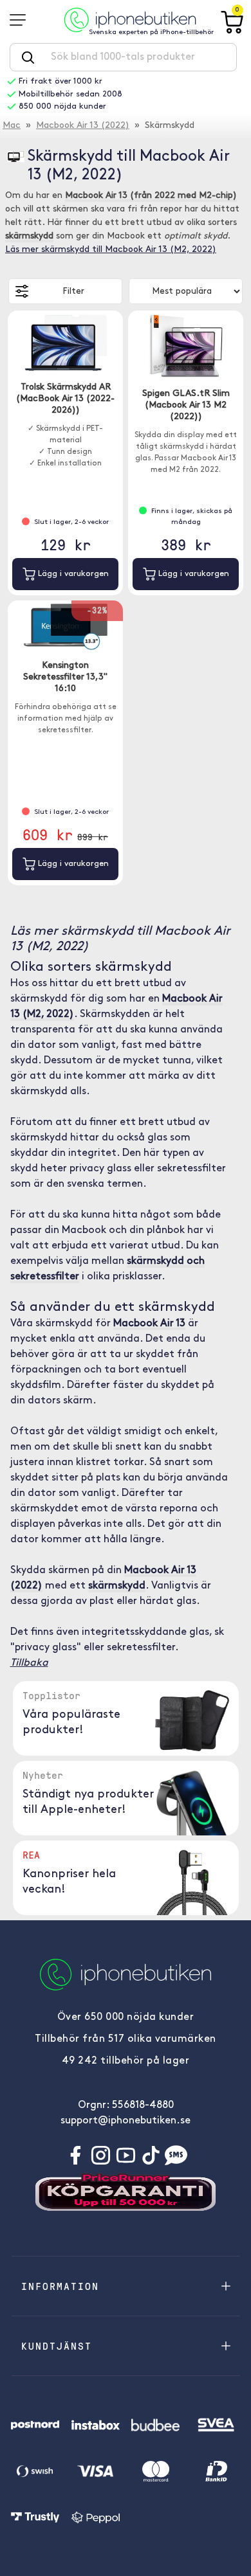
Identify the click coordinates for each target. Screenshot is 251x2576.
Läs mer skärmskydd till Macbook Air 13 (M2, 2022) (111, 250)
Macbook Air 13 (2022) (83, 126)
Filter (73, 292)
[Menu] (22, 20)
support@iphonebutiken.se (126, 2121)
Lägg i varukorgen (72, 574)
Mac (12, 126)
